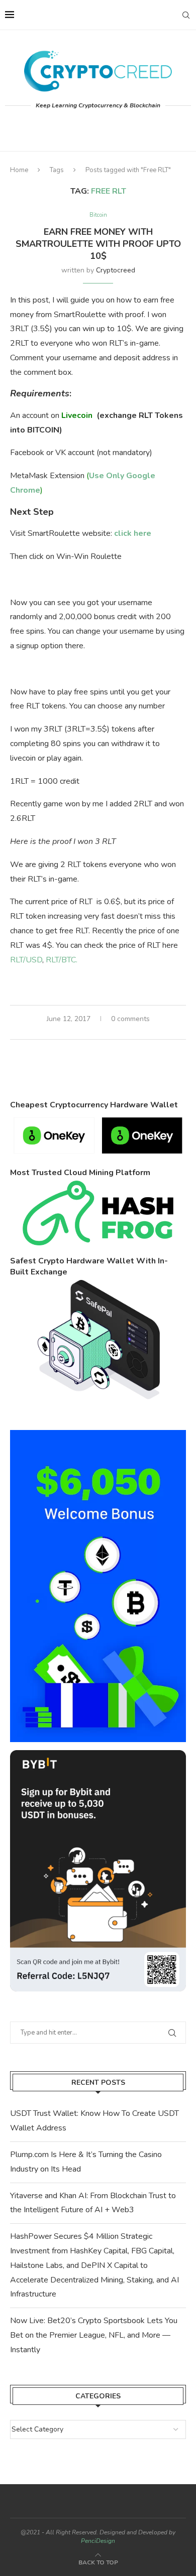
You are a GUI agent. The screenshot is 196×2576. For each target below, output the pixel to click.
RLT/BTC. (62, 960)
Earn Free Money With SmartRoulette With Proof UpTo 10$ (98, 244)
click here (133, 533)
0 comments (130, 1019)
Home (19, 170)
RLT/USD (26, 960)
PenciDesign (98, 2541)
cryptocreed (116, 270)
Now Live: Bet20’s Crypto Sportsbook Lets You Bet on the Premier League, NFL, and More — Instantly (94, 2335)
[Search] (186, 15)
